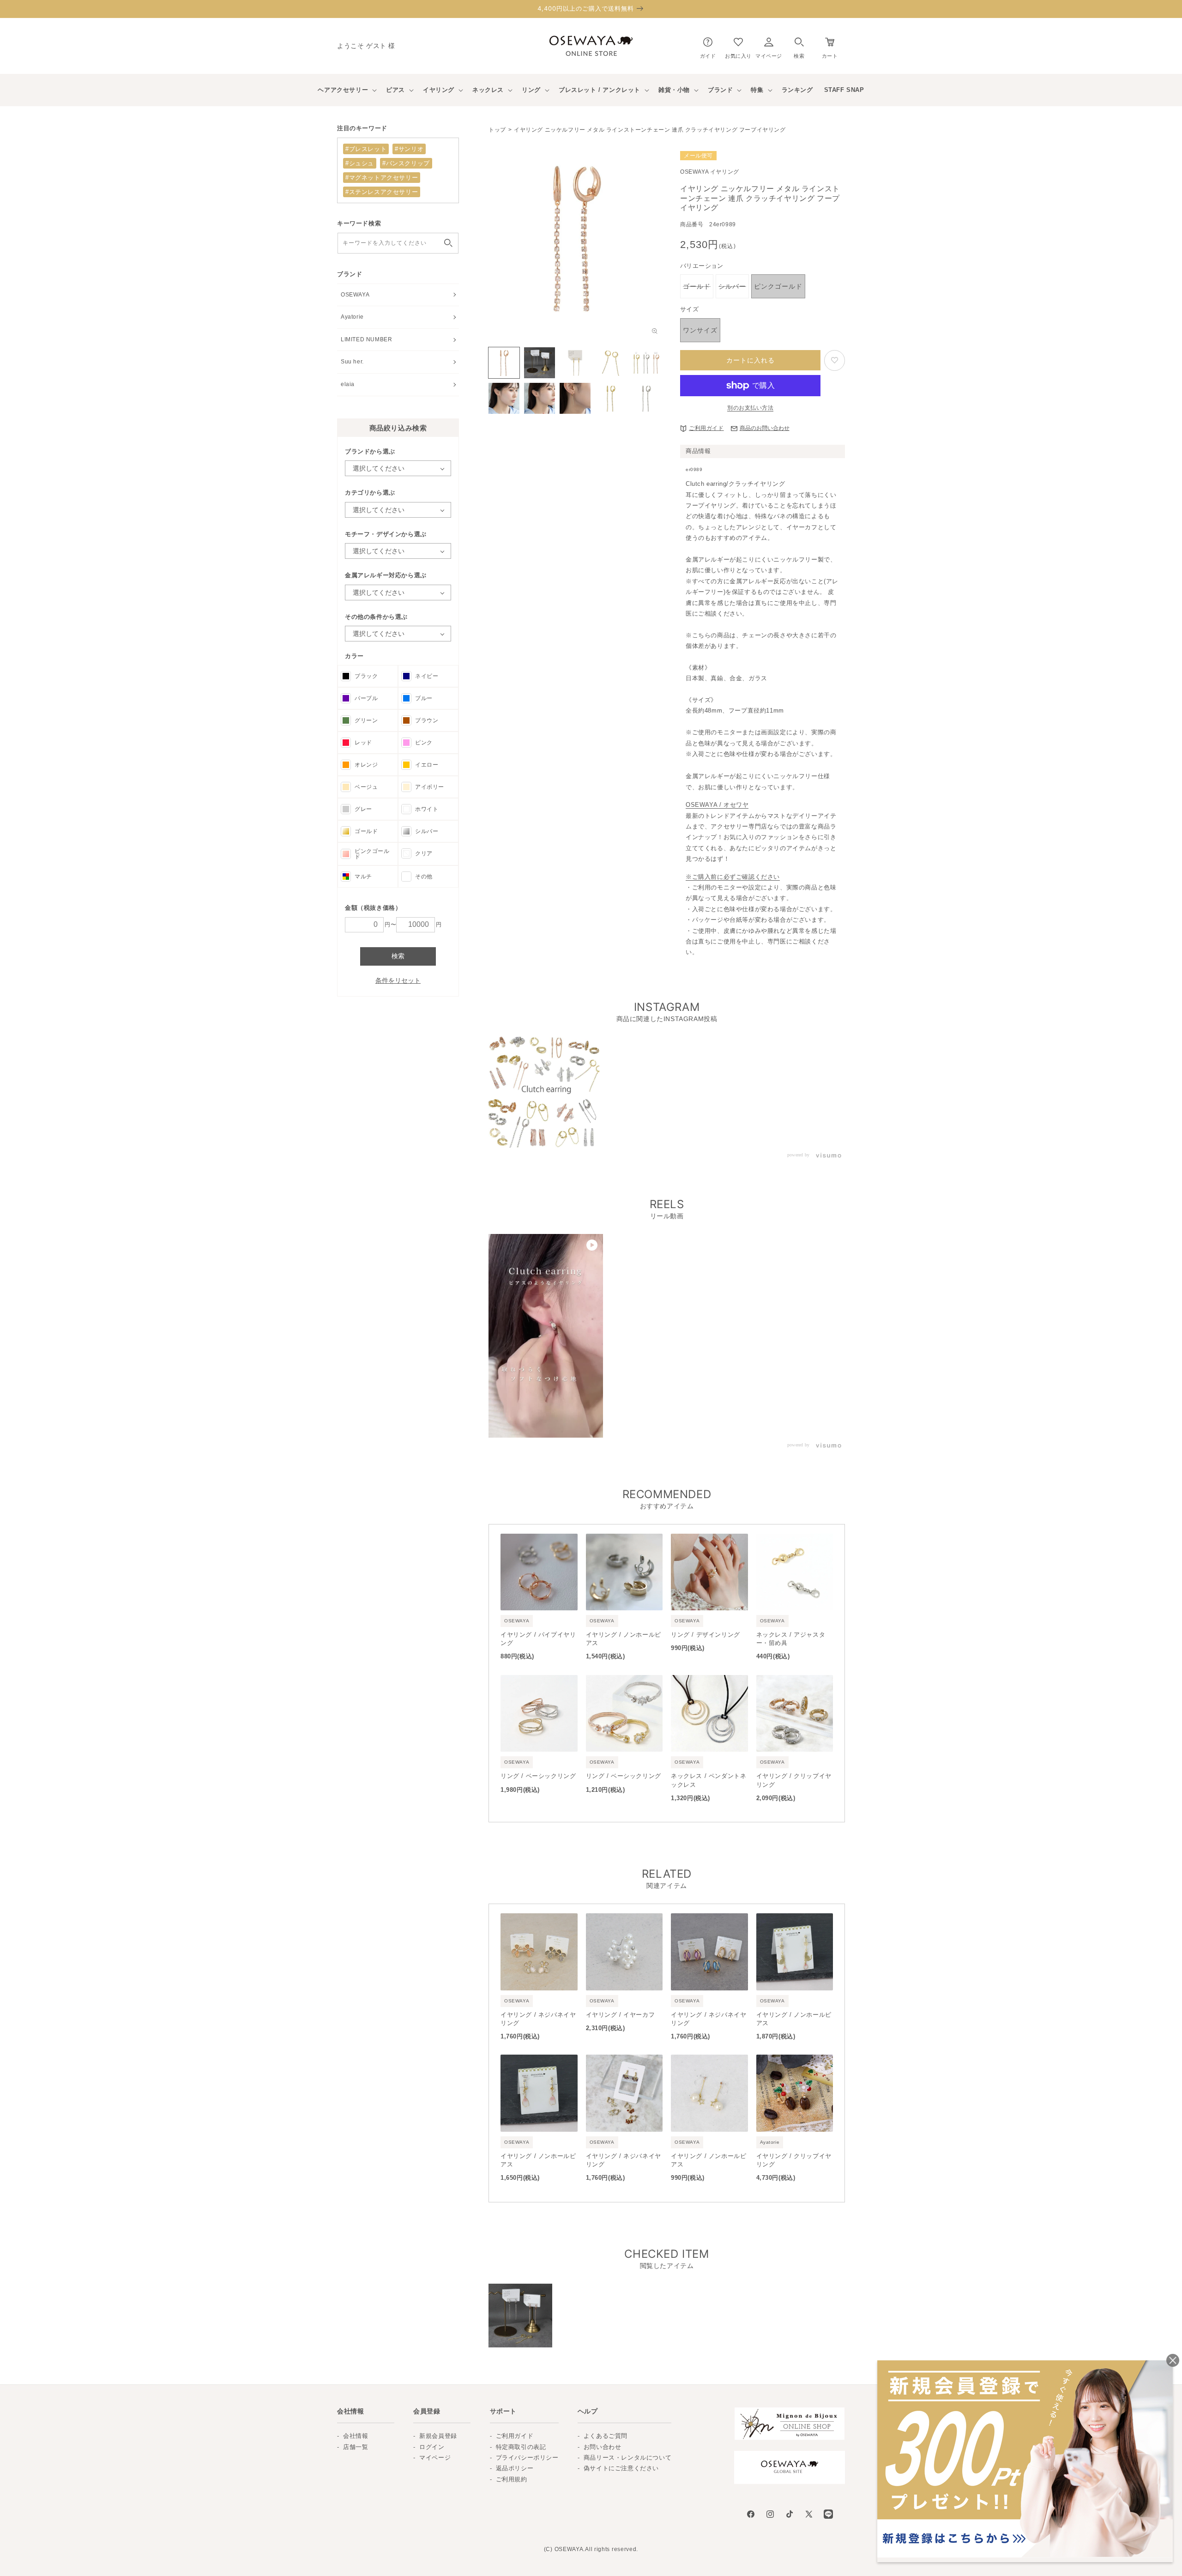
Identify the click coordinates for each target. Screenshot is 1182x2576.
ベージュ (366, 787)
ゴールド (366, 831)
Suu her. (352, 362)
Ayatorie (352, 317)
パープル (366, 698)
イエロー (427, 765)
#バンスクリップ (406, 163)
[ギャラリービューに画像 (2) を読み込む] (540, 363)
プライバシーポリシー (527, 2458)
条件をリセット (398, 980)
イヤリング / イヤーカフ (621, 2015)
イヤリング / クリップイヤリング (794, 1780)
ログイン (432, 2447)
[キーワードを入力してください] (448, 243)
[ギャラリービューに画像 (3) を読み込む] (575, 363)
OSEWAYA (355, 295)
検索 (398, 956)
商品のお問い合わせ (765, 428)
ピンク (424, 743)
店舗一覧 (356, 2447)
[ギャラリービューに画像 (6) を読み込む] (504, 398)
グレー (363, 809)
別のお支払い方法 (750, 408)
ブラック (366, 676)
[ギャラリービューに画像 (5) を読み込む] (646, 363)
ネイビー (427, 676)
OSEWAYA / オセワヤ (717, 805)
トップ (497, 130)
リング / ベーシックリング (538, 1776)
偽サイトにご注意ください (621, 2468)
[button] (799, 46)
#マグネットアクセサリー (382, 178)
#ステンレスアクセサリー (382, 192)
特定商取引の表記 (521, 2447)
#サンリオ (409, 149)
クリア (424, 853)
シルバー (427, 831)
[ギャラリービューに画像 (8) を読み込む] (575, 398)
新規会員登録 (438, 2436)
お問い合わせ (603, 2447)
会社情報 (356, 2436)
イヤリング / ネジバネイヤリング (538, 2019)
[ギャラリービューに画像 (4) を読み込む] (611, 363)
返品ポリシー (515, 2468)
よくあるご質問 (606, 2436)
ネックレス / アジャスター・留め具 (791, 1639)
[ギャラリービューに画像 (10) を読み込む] (646, 398)
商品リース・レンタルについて (627, 2458)
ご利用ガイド (706, 428)
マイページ (435, 2458)
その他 (424, 877)
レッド (363, 743)
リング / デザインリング (706, 1635)
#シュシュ (360, 163)
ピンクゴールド (372, 854)
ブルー (424, 698)
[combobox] (398, 243)
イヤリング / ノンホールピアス (624, 1639)
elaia (348, 384)
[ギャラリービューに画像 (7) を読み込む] (540, 398)
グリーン (366, 720)
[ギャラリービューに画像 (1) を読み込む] (504, 363)
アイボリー (430, 787)
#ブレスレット (366, 149)
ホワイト (427, 809)
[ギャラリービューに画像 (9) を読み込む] (611, 398)
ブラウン (427, 720)
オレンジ (366, 765)
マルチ (363, 877)
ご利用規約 (512, 2479)
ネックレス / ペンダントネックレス (709, 1780)
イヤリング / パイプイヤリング (538, 1639)
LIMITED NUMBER (366, 339)
